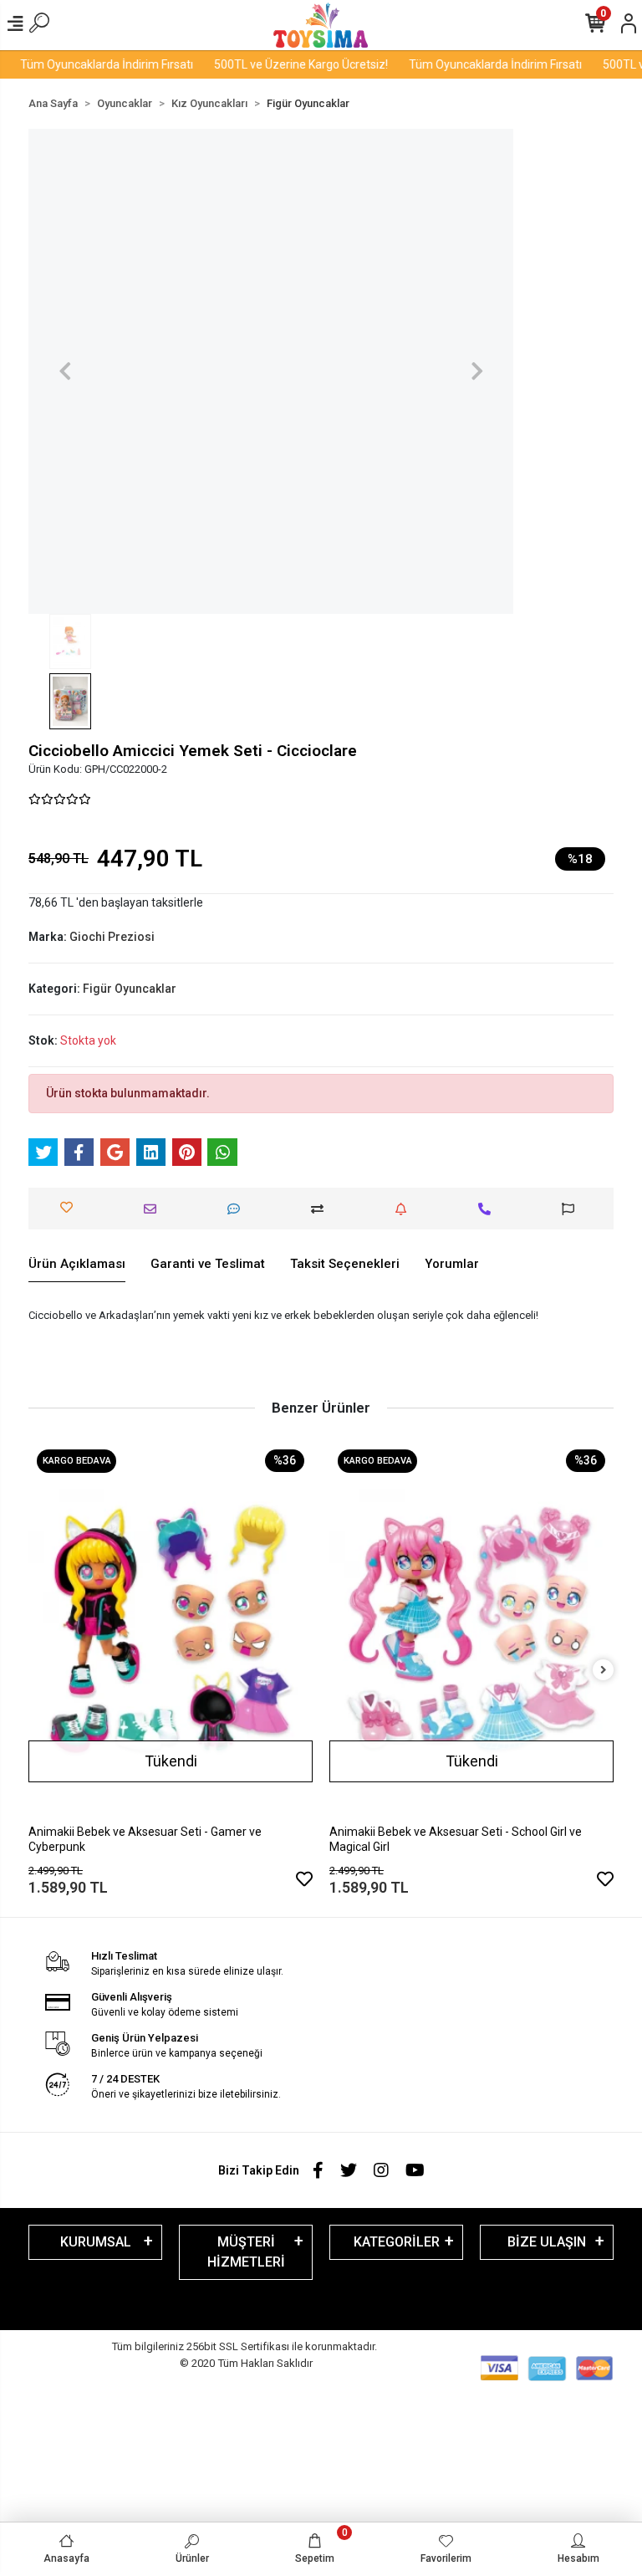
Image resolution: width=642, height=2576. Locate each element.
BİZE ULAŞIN (547, 2242)
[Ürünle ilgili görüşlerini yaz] (238, 1209)
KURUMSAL (96, 2242)
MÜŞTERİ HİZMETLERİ (246, 2252)
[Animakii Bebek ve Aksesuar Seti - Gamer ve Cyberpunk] (171, 1630)
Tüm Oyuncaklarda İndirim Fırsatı (91, 64)
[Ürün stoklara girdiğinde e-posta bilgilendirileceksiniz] (405, 1209)
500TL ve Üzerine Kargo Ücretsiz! (285, 64)
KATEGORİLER (397, 2242)
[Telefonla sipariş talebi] (489, 1209)
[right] (604, 1671)
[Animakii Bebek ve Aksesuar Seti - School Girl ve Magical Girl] (471, 1630)
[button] (65, 371)
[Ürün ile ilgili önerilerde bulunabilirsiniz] (572, 1209)
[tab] (77, 1265)
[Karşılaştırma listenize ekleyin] (321, 1209)
